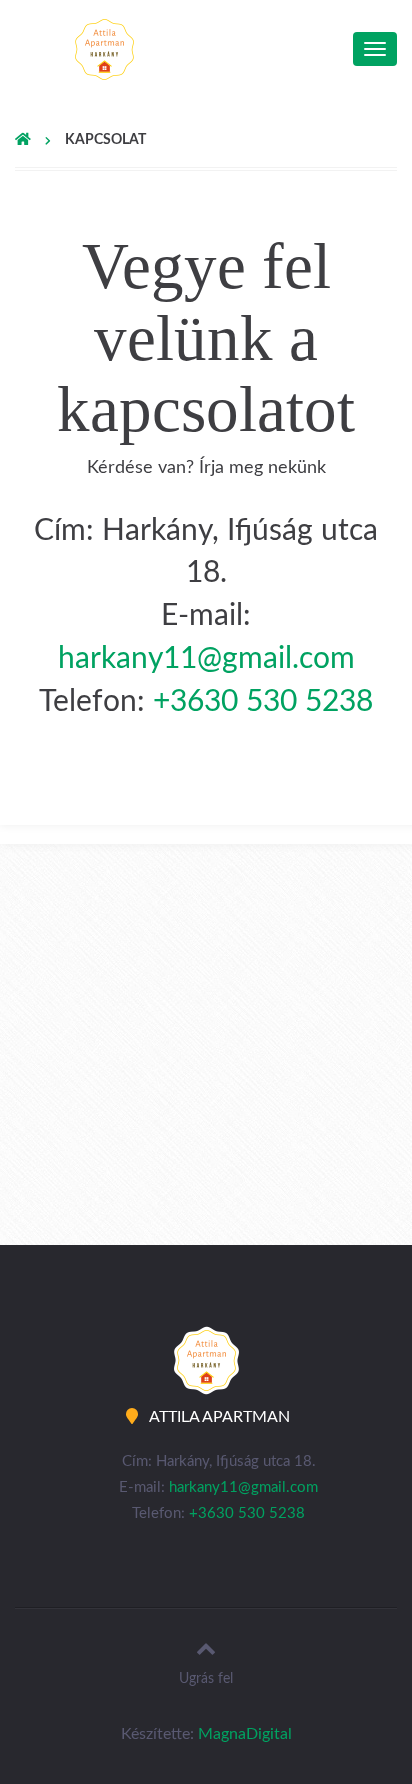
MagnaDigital (245, 1734)
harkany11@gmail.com (206, 659)
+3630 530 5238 (263, 702)
